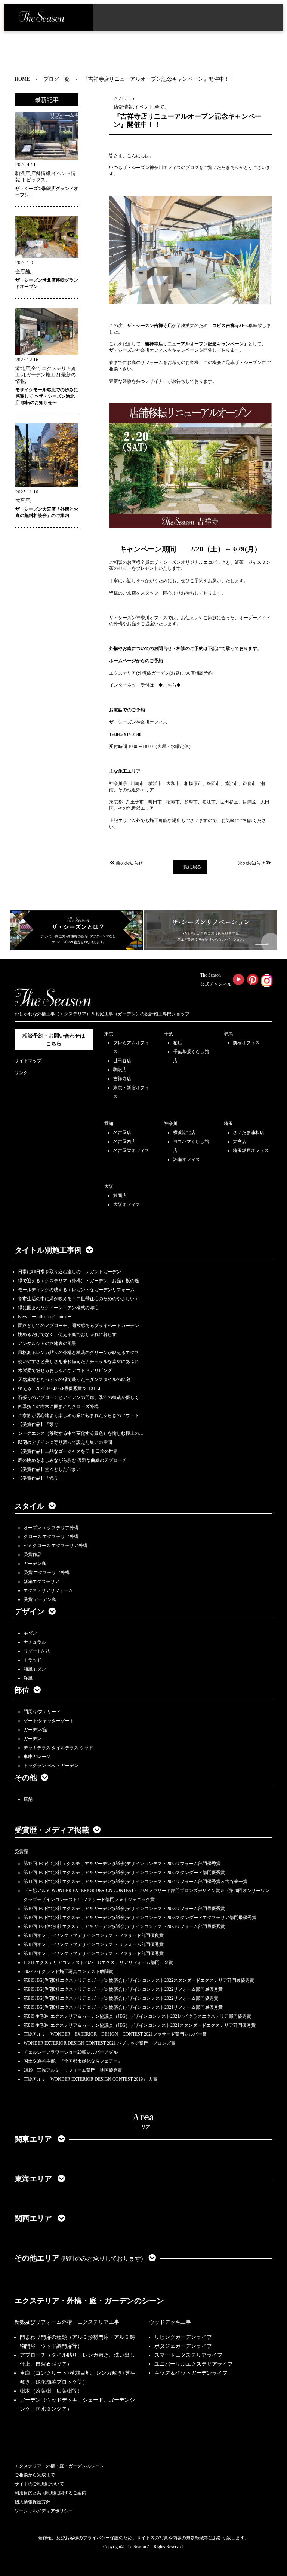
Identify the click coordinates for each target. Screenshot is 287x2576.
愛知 (109, 1124)
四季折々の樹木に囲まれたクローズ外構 (58, 1406)
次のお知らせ (251, 863)
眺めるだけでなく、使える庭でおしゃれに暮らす (67, 1335)
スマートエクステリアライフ (188, 2355)
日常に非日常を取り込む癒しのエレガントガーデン (70, 1272)
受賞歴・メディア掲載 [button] (52, 1830)
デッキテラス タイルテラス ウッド (58, 1748)
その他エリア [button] (79, 2258)
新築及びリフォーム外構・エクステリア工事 (67, 2322)
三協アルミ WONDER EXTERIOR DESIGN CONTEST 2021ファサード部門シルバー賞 (115, 2034)
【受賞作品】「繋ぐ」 (40, 1424)
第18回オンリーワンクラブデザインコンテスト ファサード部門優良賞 (94, 1935)
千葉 (169, 1034)
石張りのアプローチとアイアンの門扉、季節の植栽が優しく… (81, 1397)
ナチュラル (35, 1642)
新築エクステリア (41, 1582)
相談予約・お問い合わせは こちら (54, 1040)
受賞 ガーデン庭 (40, 1599)
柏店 (178, 1043)
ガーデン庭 (35, 1564)
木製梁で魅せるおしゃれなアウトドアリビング (65, 1370)
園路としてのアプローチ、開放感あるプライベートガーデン (78, 1326)
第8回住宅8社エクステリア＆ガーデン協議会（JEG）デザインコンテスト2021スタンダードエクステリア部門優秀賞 (140, 2025)
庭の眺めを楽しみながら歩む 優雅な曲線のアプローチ (72, 1460)
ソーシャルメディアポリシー (44, 2511)
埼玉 (228, 1124)
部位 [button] (22, 1690)
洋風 (28, 1678)
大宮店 (240, 1142)
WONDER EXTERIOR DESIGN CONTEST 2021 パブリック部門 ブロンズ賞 (99, 2043)
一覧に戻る (190, 867)
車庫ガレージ (37, 1757)
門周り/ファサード (42, 1712)
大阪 (109, 1186)
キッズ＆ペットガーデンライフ (191, 2373)
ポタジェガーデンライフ (183, 2346)
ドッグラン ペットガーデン (51, 1766)
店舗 (28, 1799)
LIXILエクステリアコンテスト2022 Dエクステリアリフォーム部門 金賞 (98, 1962)
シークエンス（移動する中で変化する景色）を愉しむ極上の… (81, 1433)
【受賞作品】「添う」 (40, 1478)
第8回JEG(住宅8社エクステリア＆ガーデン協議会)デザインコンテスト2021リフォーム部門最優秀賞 (123, 2007)
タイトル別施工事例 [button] (48, 1250)
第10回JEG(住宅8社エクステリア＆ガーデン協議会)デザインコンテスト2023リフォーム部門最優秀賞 (124, 1909)
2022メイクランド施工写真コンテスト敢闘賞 (68, 1971)
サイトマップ (28, 1061)
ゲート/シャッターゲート (49, 1721)
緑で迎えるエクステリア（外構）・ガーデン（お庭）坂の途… (81, 1281)
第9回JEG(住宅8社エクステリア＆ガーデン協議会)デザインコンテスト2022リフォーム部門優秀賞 (121, 1998)
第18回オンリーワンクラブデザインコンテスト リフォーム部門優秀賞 (94, 1944)
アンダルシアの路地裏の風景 (47, 1344)
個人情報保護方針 (33, 2502)
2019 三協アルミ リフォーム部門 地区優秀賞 (73, 2070)
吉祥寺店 (122, 1079)
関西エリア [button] (34, 2218)
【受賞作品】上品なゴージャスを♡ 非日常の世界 (70, 1451)
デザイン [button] (30, 1611)
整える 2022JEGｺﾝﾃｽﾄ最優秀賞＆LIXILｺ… (61, 1388)
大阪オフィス (127, 1204)
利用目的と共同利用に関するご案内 (50, 2493)
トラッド (33, 1660)
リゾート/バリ (38, 1651)
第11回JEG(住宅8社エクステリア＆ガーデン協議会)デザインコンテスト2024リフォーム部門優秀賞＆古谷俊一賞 (135, 1882)
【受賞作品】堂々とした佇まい (49, 1469)
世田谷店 (122, 1061)
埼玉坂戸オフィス (251, 1151)
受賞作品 (33, 1555)
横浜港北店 (184, 1133)
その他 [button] (26, 1778)
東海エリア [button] (34, 2179)
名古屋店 (122, 1133)
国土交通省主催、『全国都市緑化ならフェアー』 (73, 2061)
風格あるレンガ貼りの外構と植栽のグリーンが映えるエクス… (81, 1353)
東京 (109, 1034)
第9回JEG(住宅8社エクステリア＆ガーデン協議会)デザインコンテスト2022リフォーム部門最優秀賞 (123, 1989)
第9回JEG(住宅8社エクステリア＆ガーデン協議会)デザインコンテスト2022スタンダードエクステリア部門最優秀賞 (139, 1980)
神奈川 (171, 1124)
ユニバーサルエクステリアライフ (194, 2364)
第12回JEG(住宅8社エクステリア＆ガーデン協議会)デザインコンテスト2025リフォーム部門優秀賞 (122, 1864)
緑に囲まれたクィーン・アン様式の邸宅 (58, 1308)
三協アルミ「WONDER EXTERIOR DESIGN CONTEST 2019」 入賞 (90, 2079)
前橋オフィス (246, 1043)
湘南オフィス (186, 1159)
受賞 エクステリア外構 (47, 1573)
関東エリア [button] (34, 2139)
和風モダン (35, 1669)
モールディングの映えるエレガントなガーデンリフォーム (76, 1290)
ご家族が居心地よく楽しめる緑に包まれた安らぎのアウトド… (81, 1415)
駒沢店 (120, 1070)
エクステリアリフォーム (48, 1590)
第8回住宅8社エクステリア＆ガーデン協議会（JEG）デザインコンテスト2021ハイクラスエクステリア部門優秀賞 (137, 2016)
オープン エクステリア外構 (51, 1528)
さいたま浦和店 (249, 1133)
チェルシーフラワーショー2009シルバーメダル (71, 2052)
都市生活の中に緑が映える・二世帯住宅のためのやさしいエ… (81, 1299)
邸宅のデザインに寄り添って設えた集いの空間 (65, 1442)
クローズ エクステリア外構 (51, 1537)
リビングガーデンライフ (183, 2337)
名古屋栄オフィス (131, 1151)
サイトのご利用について (39, 2484)
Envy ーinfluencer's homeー (45, 1317)
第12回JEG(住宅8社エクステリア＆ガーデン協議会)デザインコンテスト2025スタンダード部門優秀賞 (124, 1873)
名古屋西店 (124, 1142)
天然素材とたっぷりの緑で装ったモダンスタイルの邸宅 (74, 1379)
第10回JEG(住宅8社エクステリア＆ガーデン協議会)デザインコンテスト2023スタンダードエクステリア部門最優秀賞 (140, 1918)
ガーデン (33, 1739)
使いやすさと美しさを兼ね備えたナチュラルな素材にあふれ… (81, 1362)
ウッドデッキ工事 (170, 2322)
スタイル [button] (30, 1506)
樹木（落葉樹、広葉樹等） (51, 2391)
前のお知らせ (129, 863)
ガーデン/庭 (35, 1730)
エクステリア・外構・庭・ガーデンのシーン (89, 2301)
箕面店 (120, 1195)
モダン (30, 1633)
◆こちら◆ (170, 685)
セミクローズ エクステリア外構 (55, 1546)
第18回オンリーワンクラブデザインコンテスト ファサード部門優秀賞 (94, 1953)
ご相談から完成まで (35, 2475)
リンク (21, 1073)
